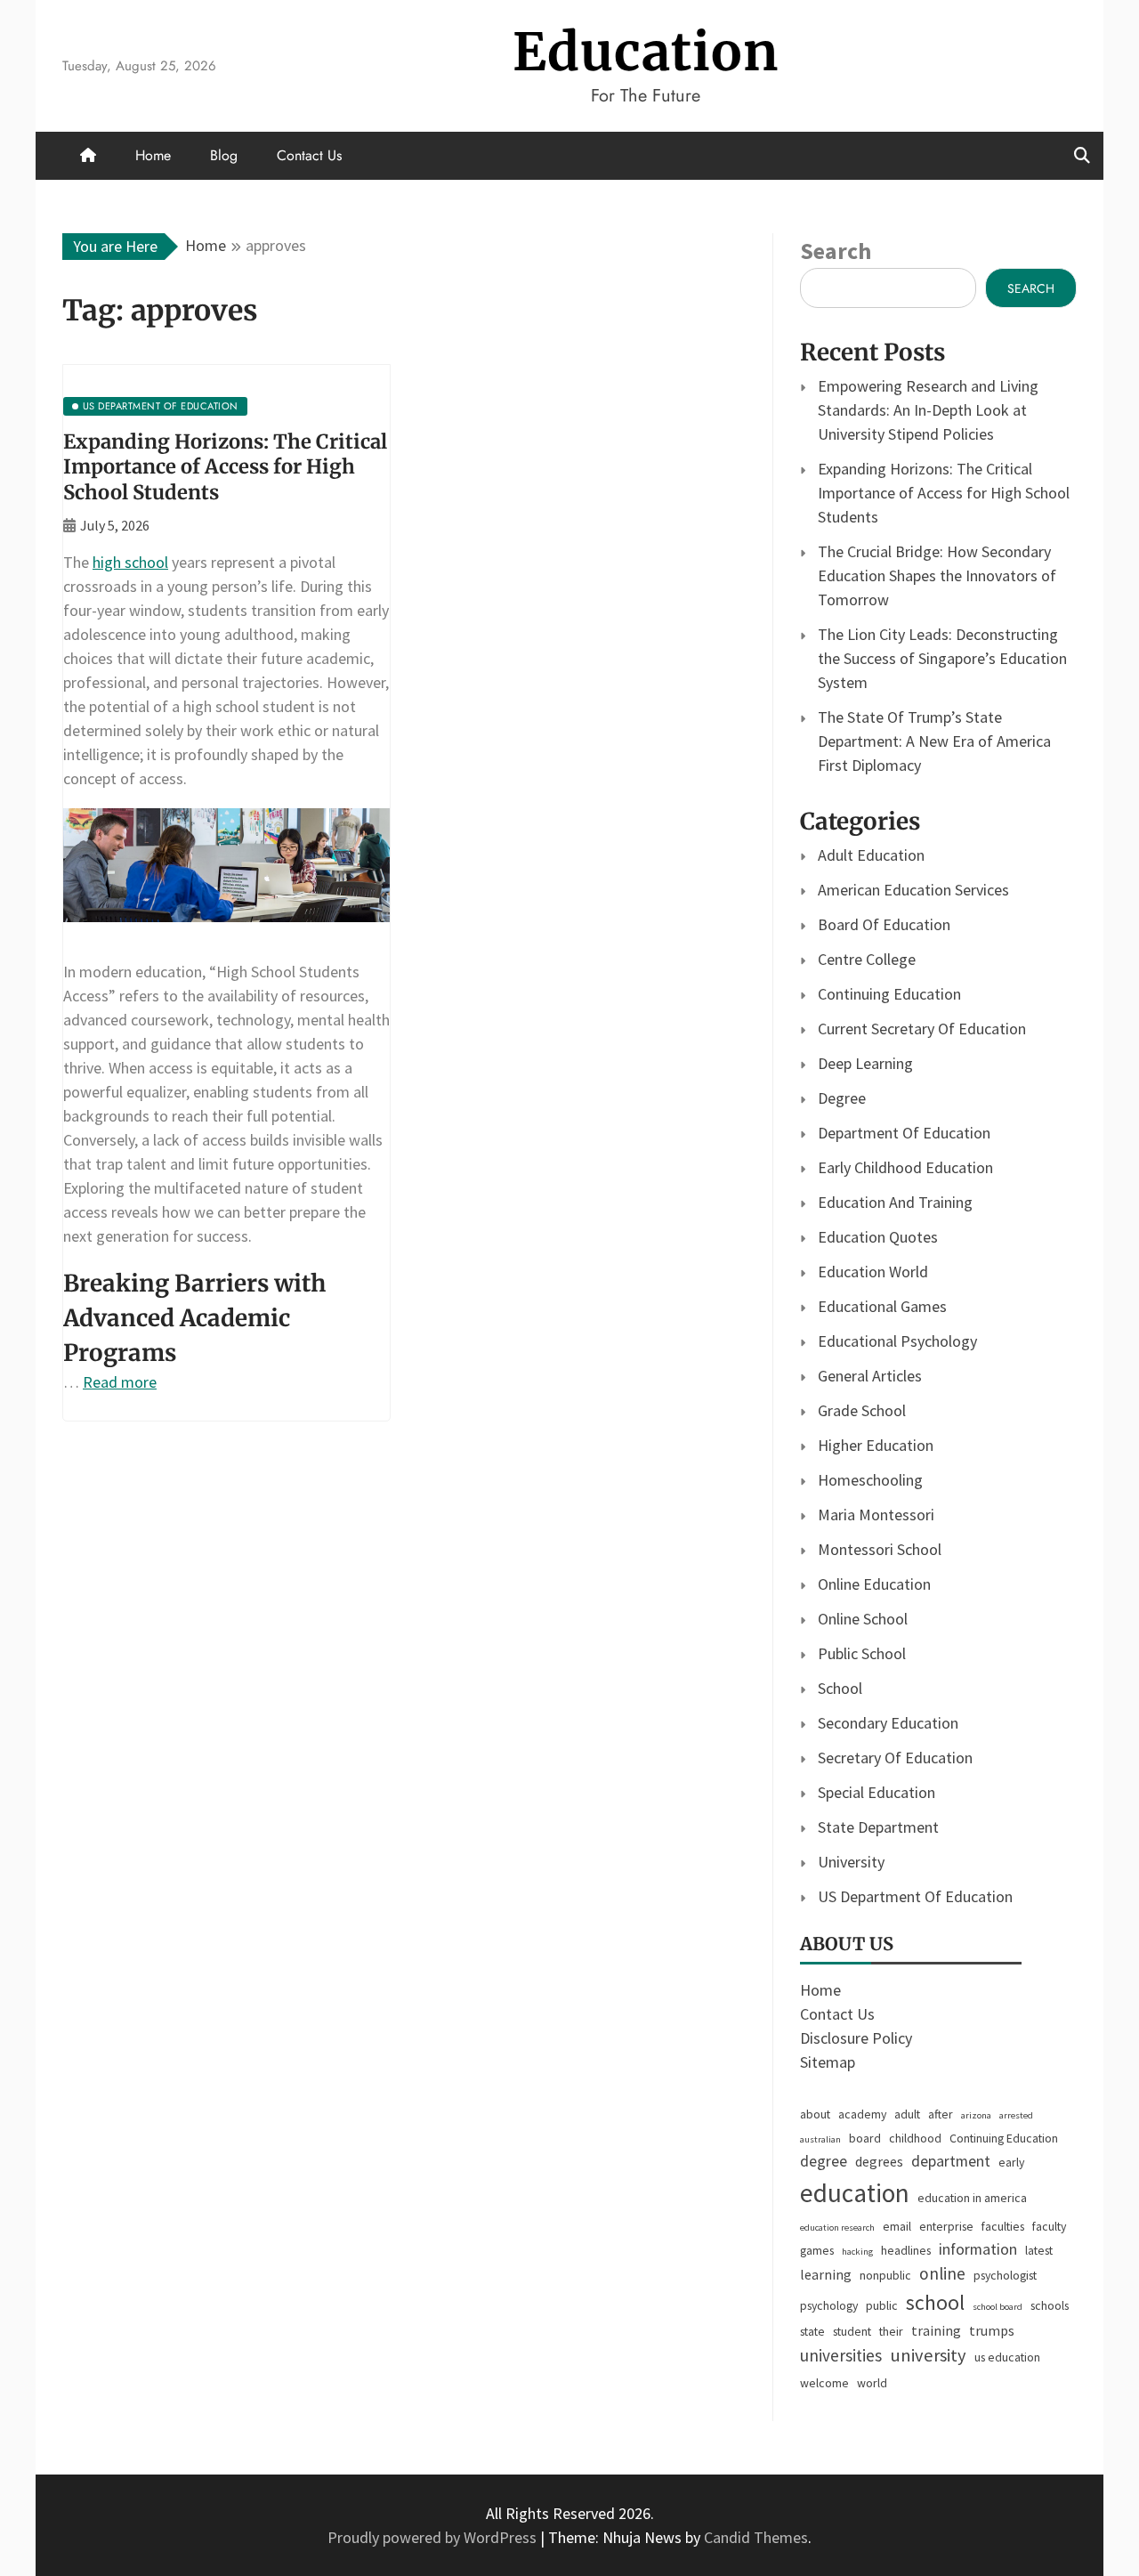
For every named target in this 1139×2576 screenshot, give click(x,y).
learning (826, 2274)
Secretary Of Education (895, 1758)
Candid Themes (756, 2537)
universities (841, 2355)
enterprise (946, 2226)
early (1011, 2162)
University (851, 1862)
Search (836, 251)
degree (824, 2161)
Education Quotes (878, 1237)
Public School (862, 1653)
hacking (857, 2252)
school (935, 2302)
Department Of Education (904, 1133)
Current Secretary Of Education (922, 1029)
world (872, 2383)
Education (646, 52)
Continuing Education (889, 994)
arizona (976, 2115)
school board (998, 2307)
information (978, 2249)
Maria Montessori (876, 1515)
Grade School (862, 1410)
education (855, 2193)
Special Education (876, 1792)
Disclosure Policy (856, 2038)
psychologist (1005, 2275)
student (852, 2331)
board (865, 2138)
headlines (906, 2250)
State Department (878, 1827)
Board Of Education (884, 924)
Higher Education (876, 1445)
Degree (842, 1098)
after (941, 2114)
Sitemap (828, 2062)
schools (1050, 2305)
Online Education (874, 1584)
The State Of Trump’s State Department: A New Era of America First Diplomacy (934, 741)
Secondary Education (888, 1723)
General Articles (870, 1376)
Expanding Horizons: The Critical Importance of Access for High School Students (225, 467)
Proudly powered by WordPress (434, 2537)
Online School (863, 1619)
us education (1007, 2357)
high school (130, 562)
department (951, 2161)
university (928, 2355)
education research (837, 2228)
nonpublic (885, 2275)
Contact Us (309, 155)
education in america (972, 2198)
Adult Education (871, 855)
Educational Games (882, 1306)
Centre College (867, 959)
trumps (992, 2330)
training (936, 2330)
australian (820, 2139)
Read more (120, 1382)
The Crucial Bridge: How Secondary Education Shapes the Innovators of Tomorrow (937, 575)
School (840, 1688)
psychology (829, 2305)
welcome (824, 2383)
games (817, 2250)
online (942, 2273)
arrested (1016, 2115)
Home (153, 155)
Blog (224, 155)
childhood (915, 2138)
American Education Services (913, 890)
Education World (873, 1272)
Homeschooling (870, 1480)
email (897, 2226)
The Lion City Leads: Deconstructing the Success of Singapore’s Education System (942, 658)
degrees (879, 2161)
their (891, 2331)
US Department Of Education (915, 1896)
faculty (1049, 2226)
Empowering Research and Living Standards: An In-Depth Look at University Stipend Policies (928, 410)
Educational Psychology (897, 1341)
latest (1039, 2250)
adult (907, 2114)
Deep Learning (865, 1063)
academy (862, 2114)
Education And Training (895, 1202)
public (882, 2305)
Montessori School (880, 1549)
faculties (1003, 2226)
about (815, 2114)
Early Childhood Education (905, 1167)
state (812, 2331)
